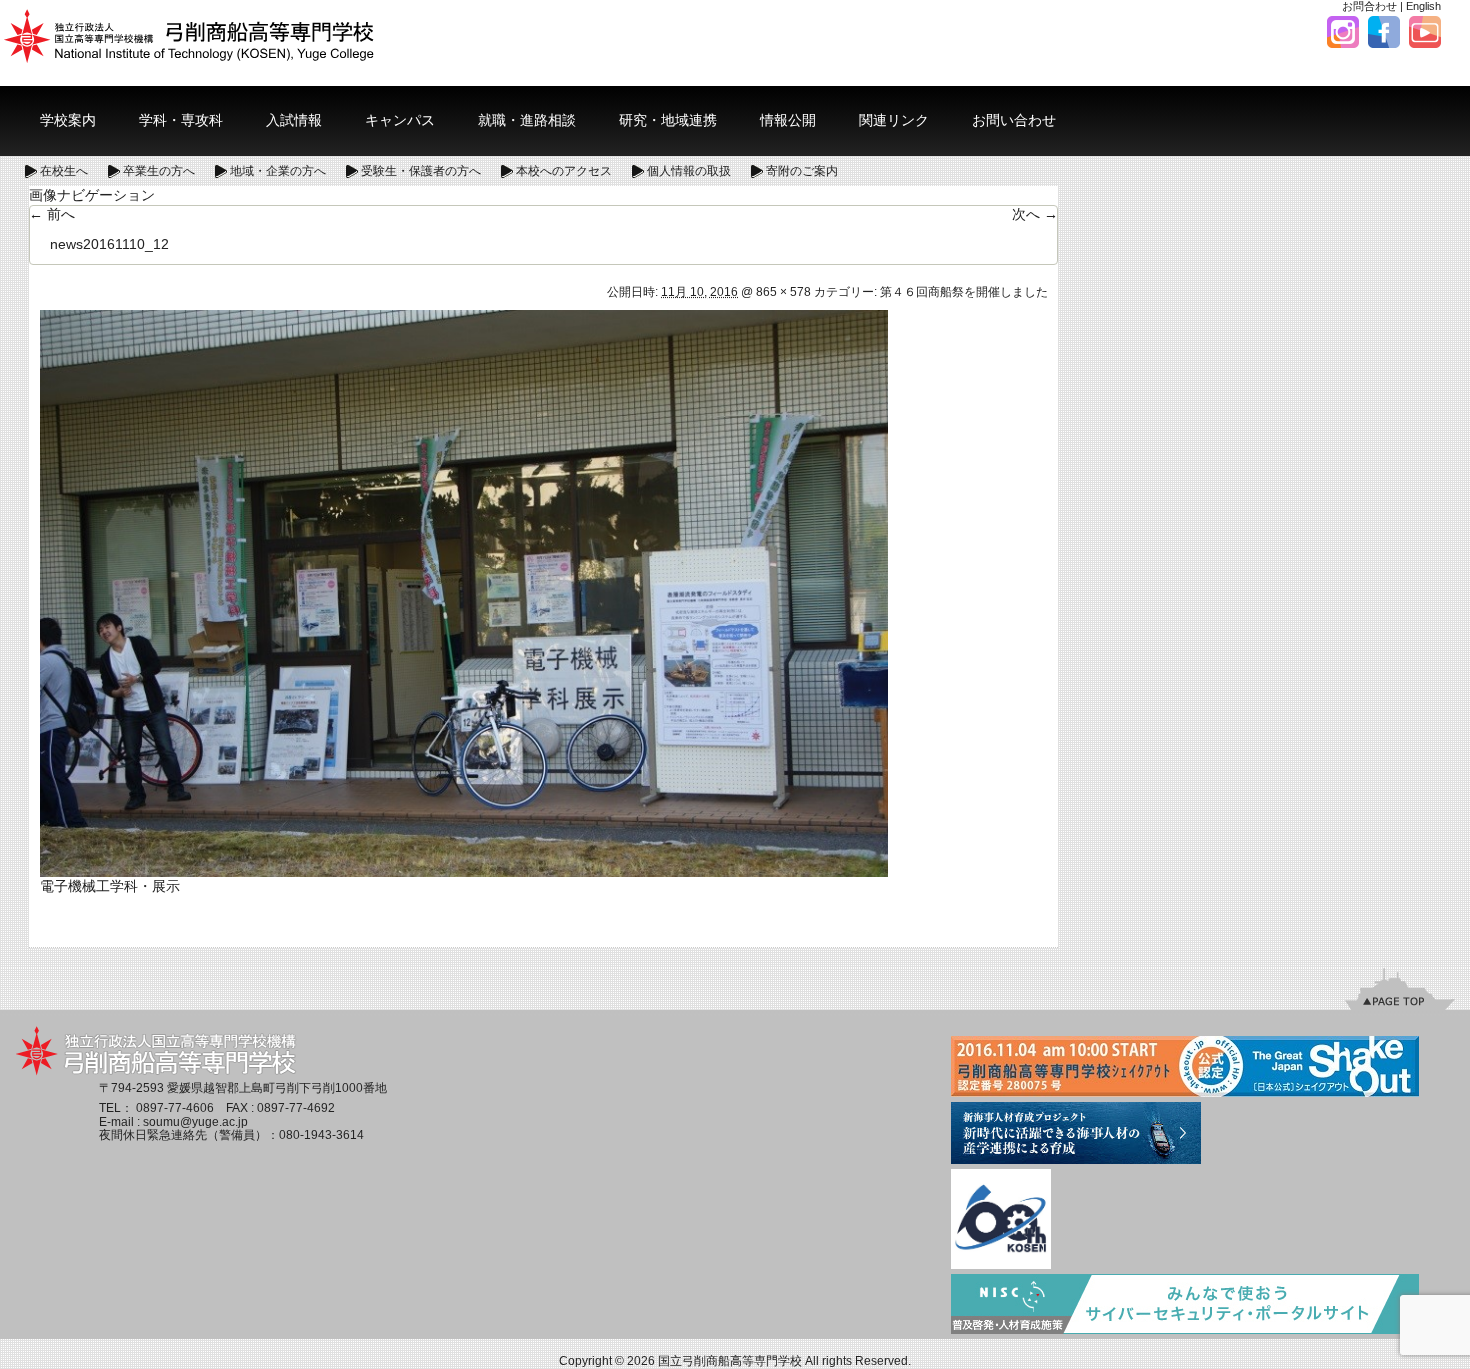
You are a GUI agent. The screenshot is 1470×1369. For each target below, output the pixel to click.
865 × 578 (783, 292)
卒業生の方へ (159, 171)
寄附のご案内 (802, 171)
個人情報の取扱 (689, 171)
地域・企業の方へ (278, 171)
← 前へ (52, 214)
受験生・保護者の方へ (421, 171)
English (1423, 6)
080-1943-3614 (321, 1135)
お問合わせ (1369, 6)
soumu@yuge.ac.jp (195, 1122)
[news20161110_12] (464, 592)
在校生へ (64, 171)
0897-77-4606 (175, 1108)
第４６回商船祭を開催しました (964, 292)
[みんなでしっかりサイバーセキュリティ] (1185, 1306)
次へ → (1035, 214)
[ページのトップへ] (1400, 989)
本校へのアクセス (564, 171)
